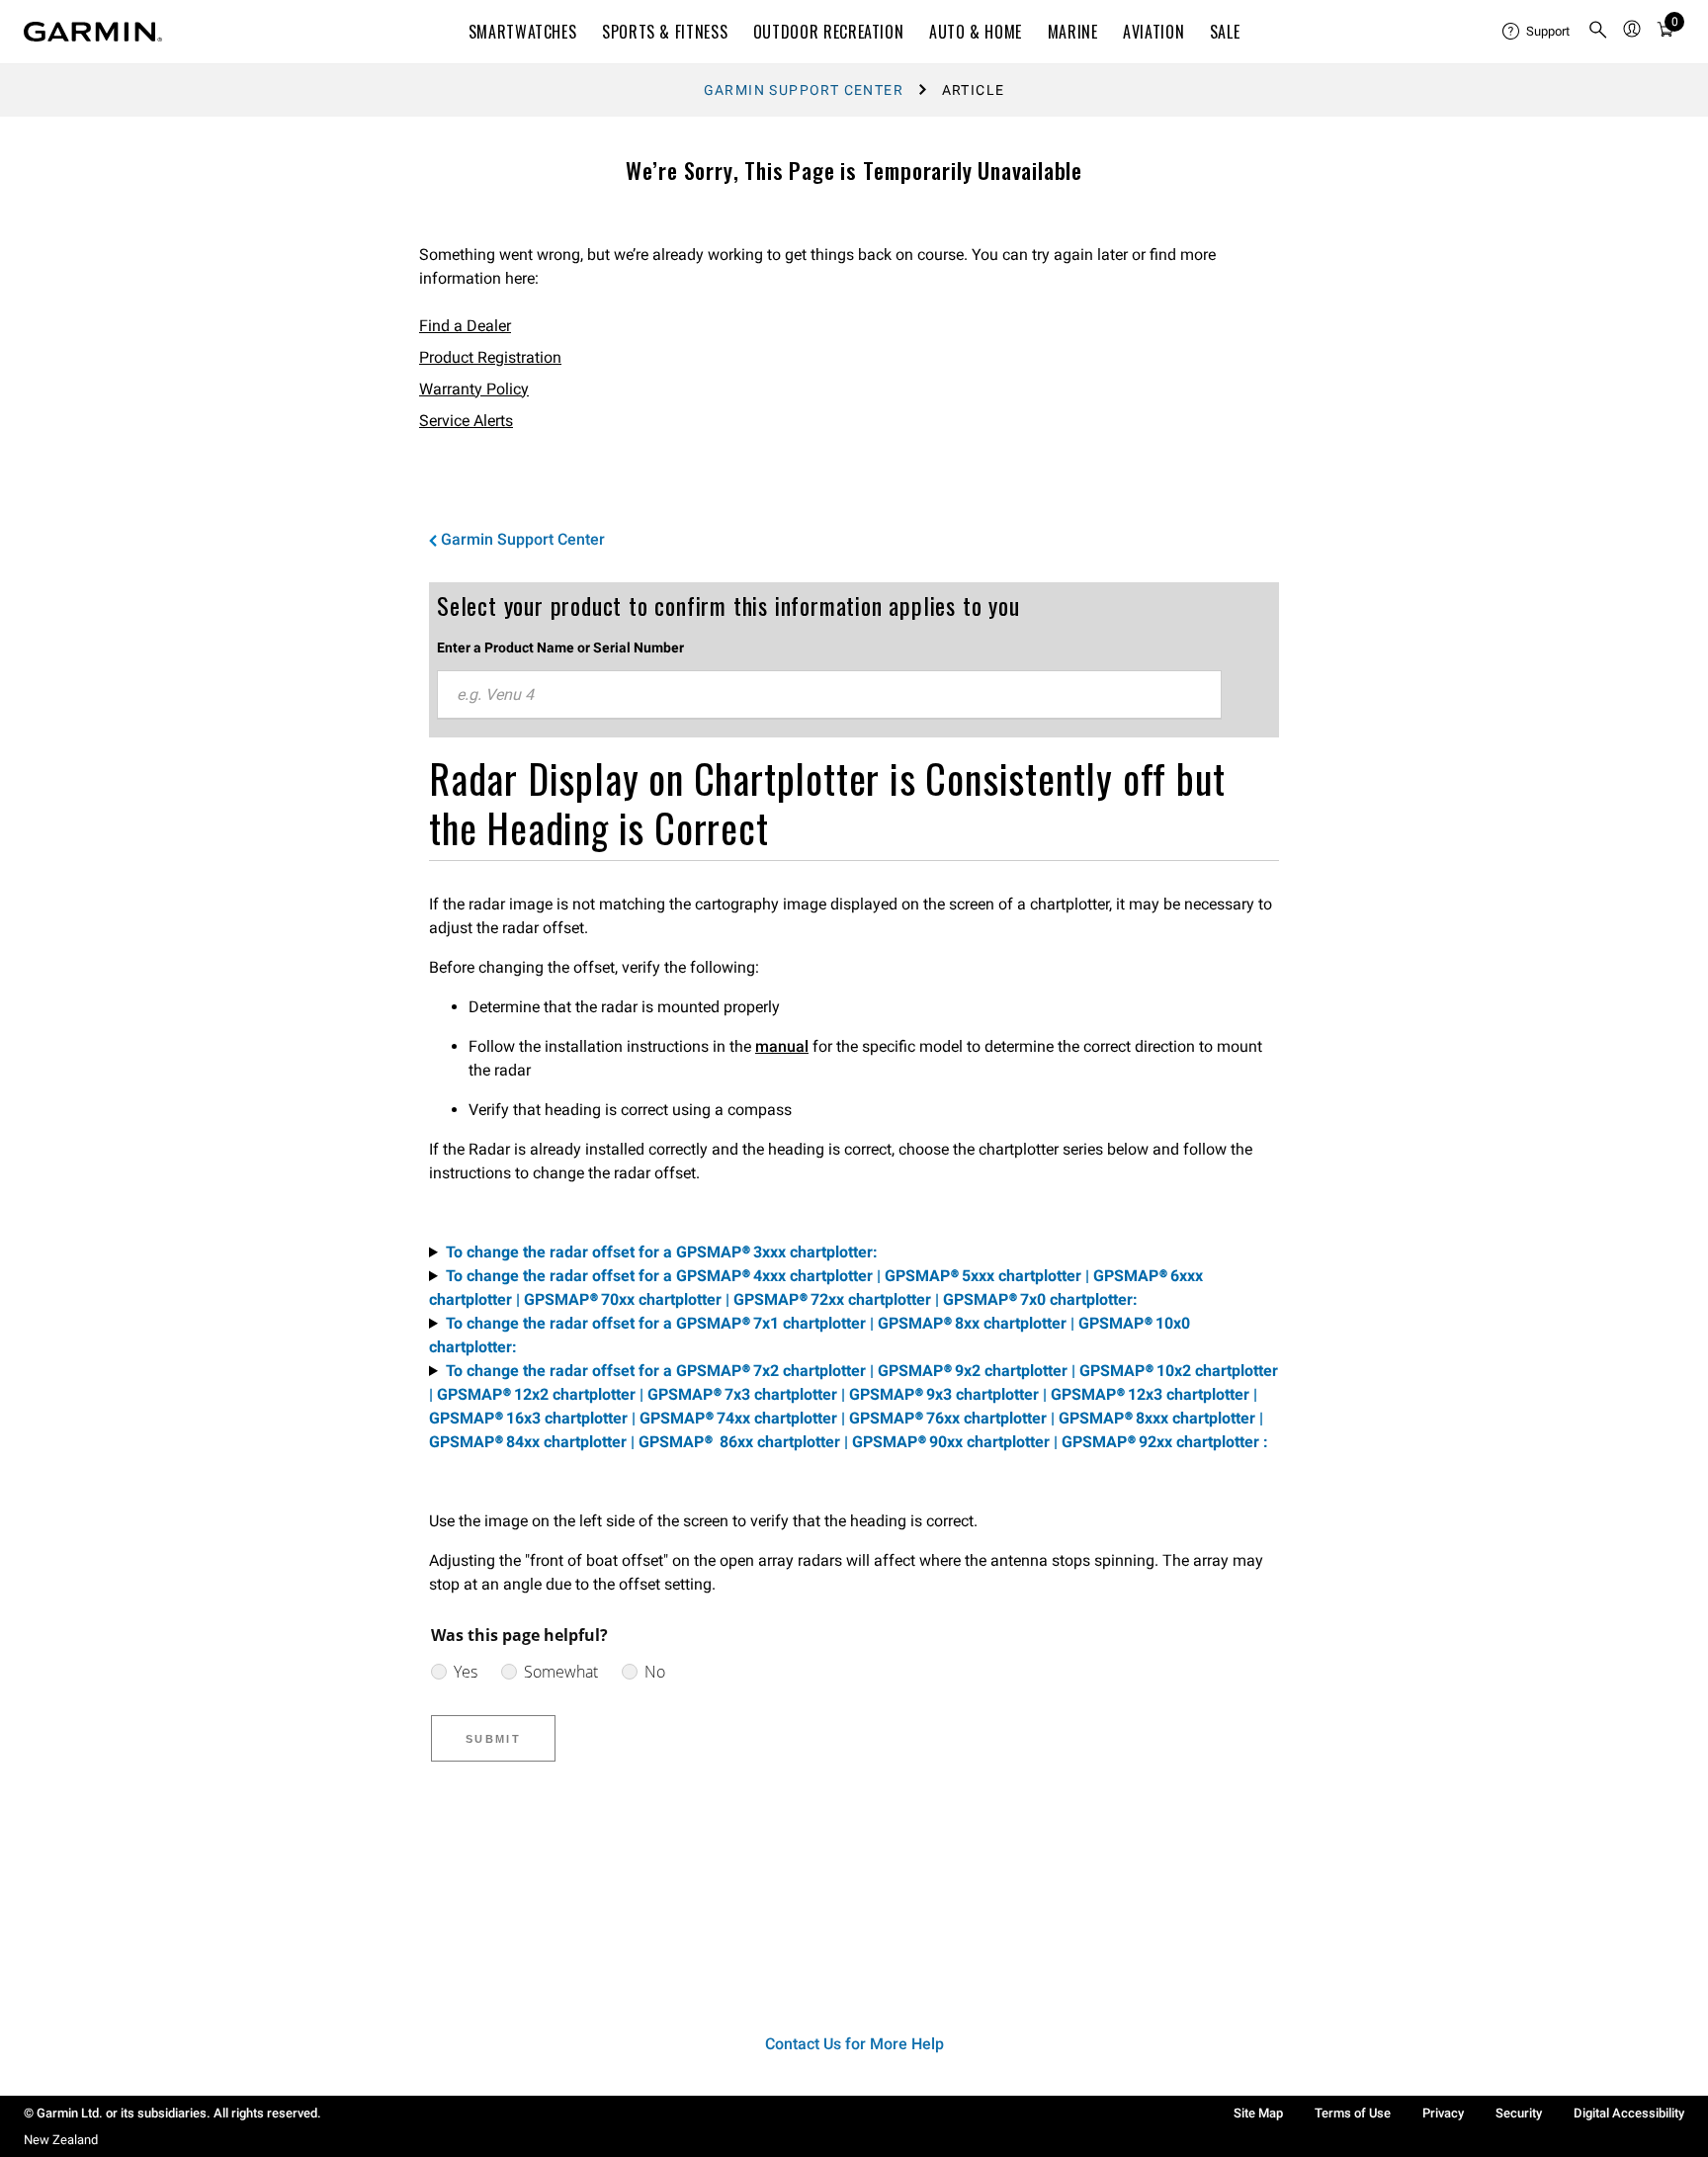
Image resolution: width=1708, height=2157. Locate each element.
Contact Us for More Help (854, 2044)
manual (782, 1046)
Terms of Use (1353, 2113)
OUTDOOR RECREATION (829, 32)
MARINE (1073, 32)
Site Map (1258, 2113)
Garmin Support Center (804, 90)
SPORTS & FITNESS (665, 32)
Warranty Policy (474, 389)
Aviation (1153, 32)
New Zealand (61, 2140)
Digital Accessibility (1629, 2113)
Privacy (1443, 2113)
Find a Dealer (465, 326)
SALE (1225, 32)
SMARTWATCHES (523, 32)
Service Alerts (466, 421)
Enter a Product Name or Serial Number (560, 647)
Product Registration (490, 357)
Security (1519, 2113)
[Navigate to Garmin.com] (93, 32)
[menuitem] (1537, 32)
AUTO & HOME (976, 32)
